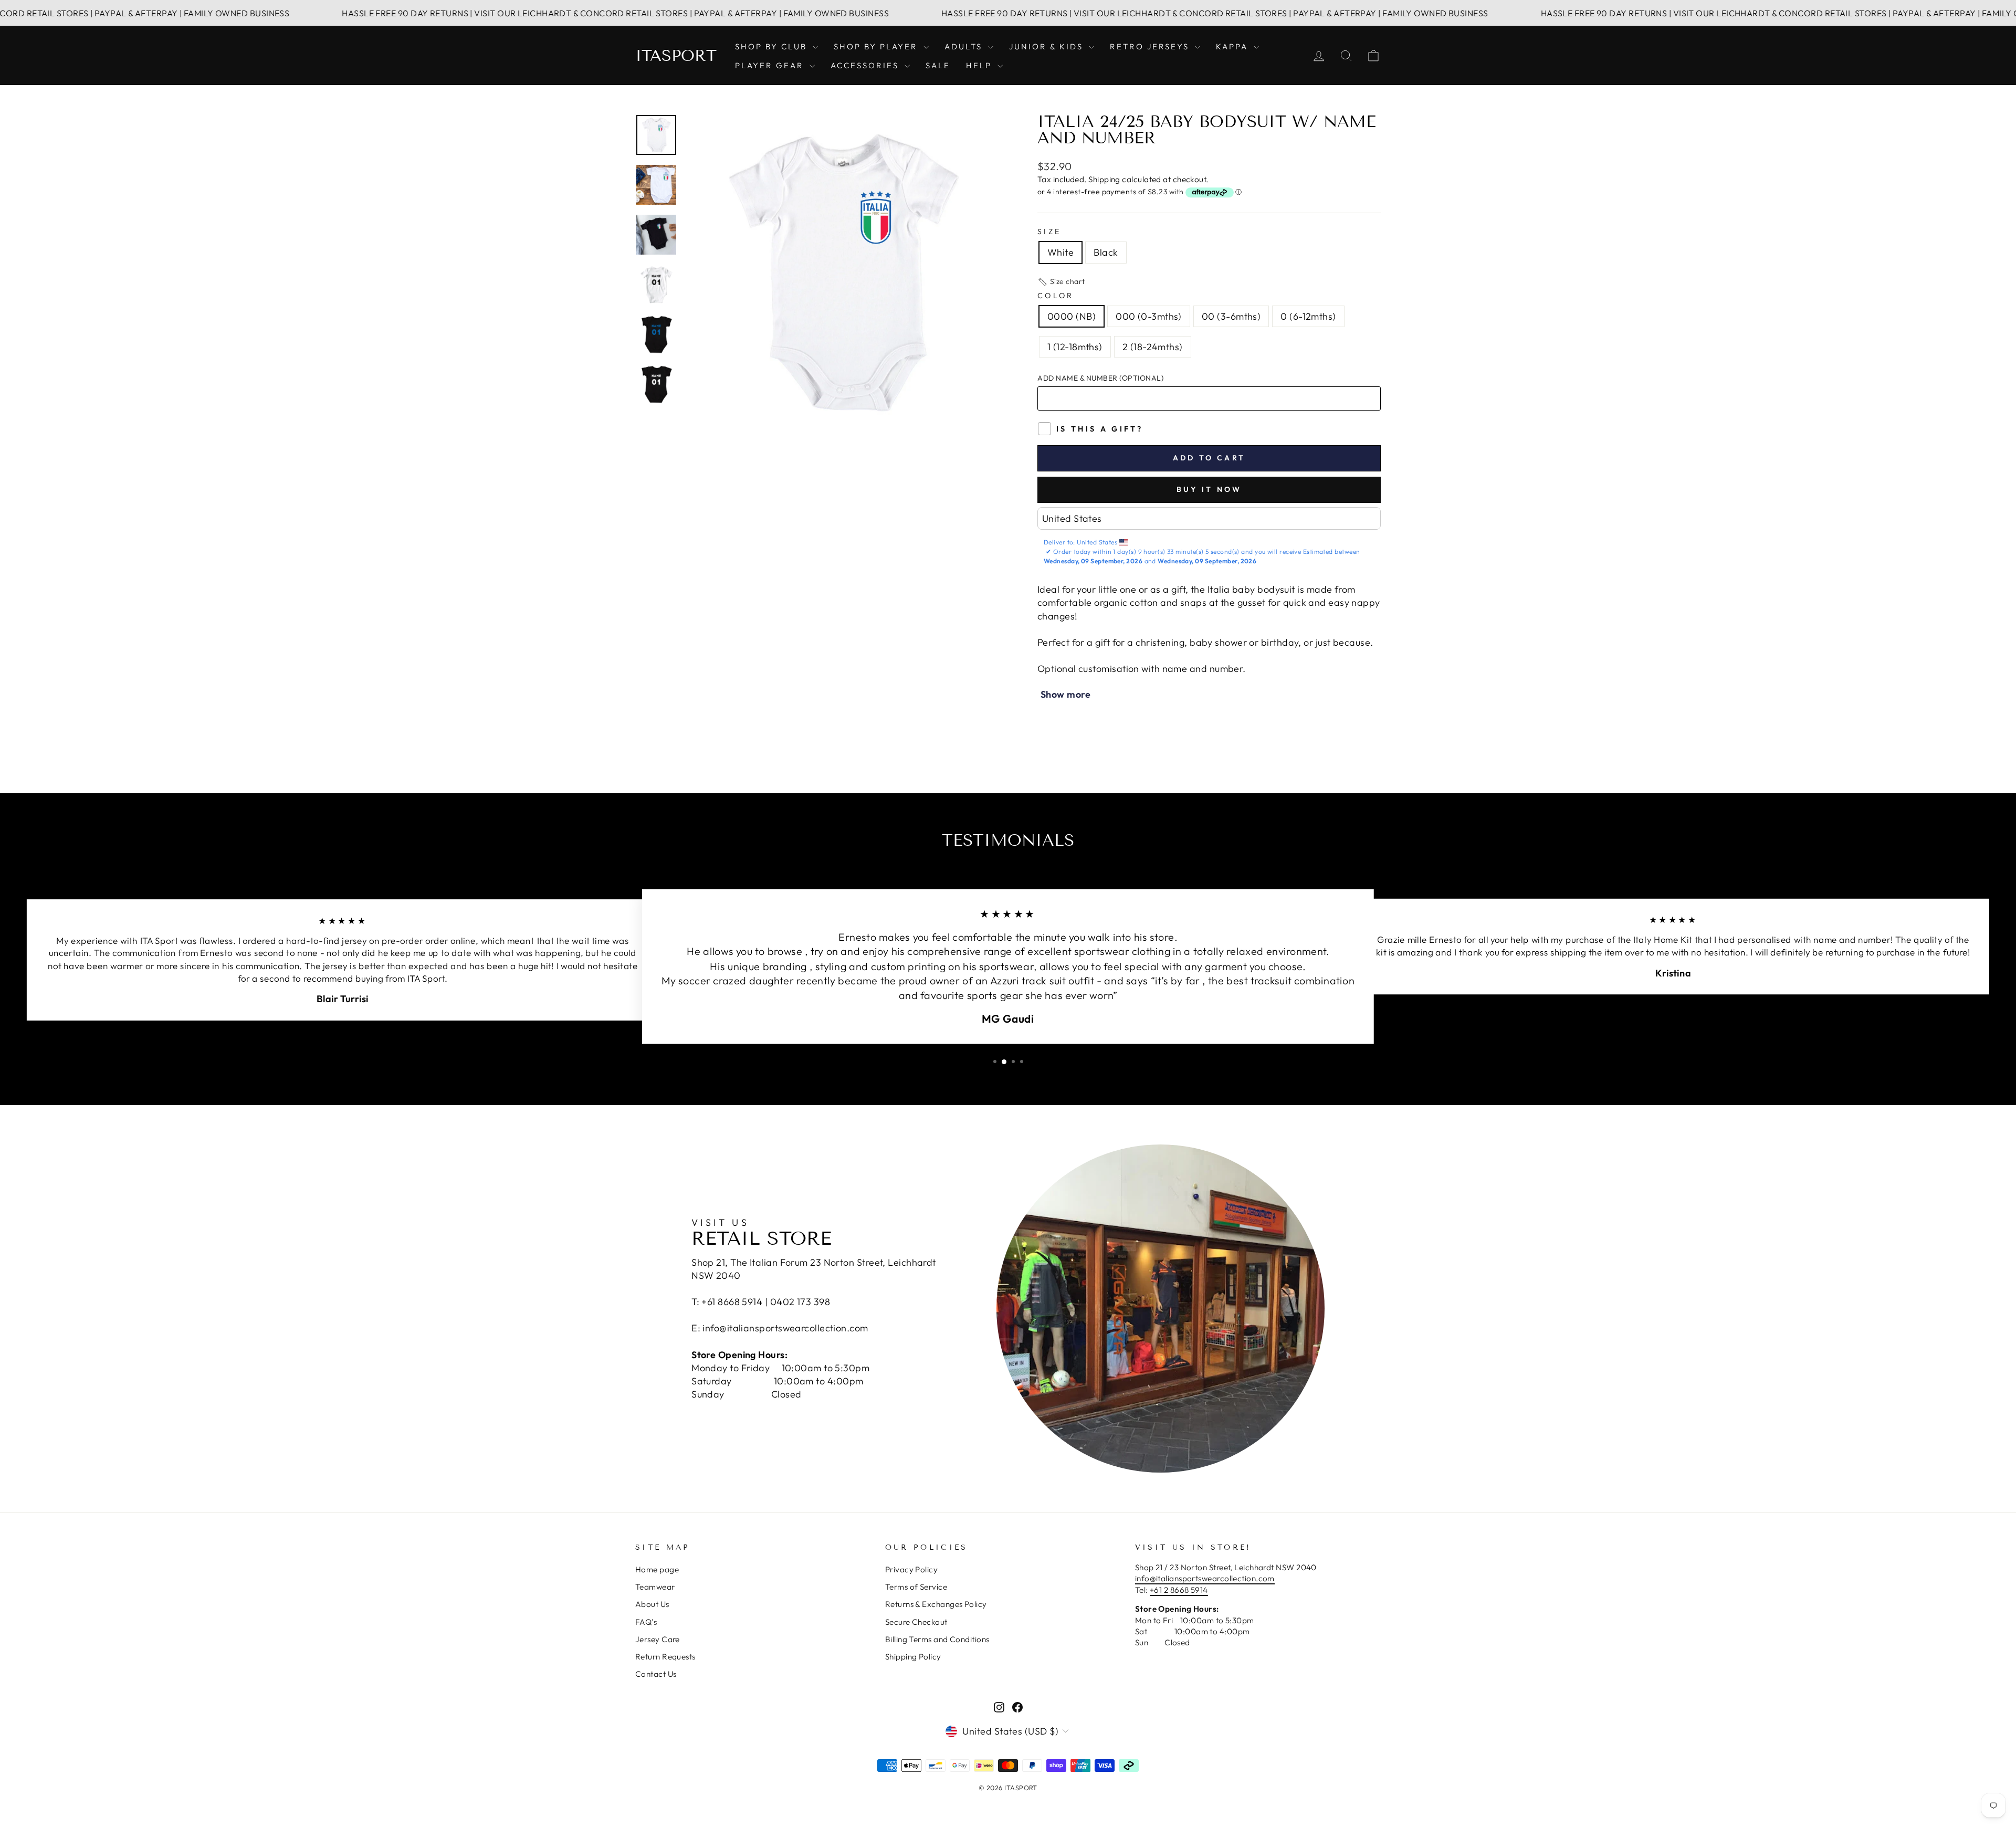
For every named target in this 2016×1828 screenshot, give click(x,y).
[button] (1061, 282)
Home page (657, 1569)
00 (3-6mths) (1231, 316)
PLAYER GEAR (771, 65)
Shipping (1104, 179)
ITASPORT (676, 56)
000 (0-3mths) (1149, 316)
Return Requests (665, 1657)
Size (1049, 232)
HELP (980, 65)
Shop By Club (773, 46)
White (1060, 252)
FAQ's (646, 1622)
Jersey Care (658, 1639)
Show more (1065, 694)
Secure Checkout (916, 1622)
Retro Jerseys (1151, 46)
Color (1056, 296)
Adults (965, 46)
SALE (938, 65)
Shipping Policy (913, 1657)
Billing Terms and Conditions (937, 1639)
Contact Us (656, 1674)
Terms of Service (916, 1587)
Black (1106, 252)
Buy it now (1209, 489)
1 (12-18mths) (1075, 347)
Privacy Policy (911, 1569)
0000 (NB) (1072, 316)
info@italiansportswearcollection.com (1205, 1578)
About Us (652, 1604)
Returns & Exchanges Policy (936, 1604)
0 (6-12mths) (1308, 316)
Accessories (866, 65)
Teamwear (655, 1587)
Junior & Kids (1048, 46)
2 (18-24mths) (1153, 347)
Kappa (1233, 46)
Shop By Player (877, 46)
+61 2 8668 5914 (1179, 1590)
